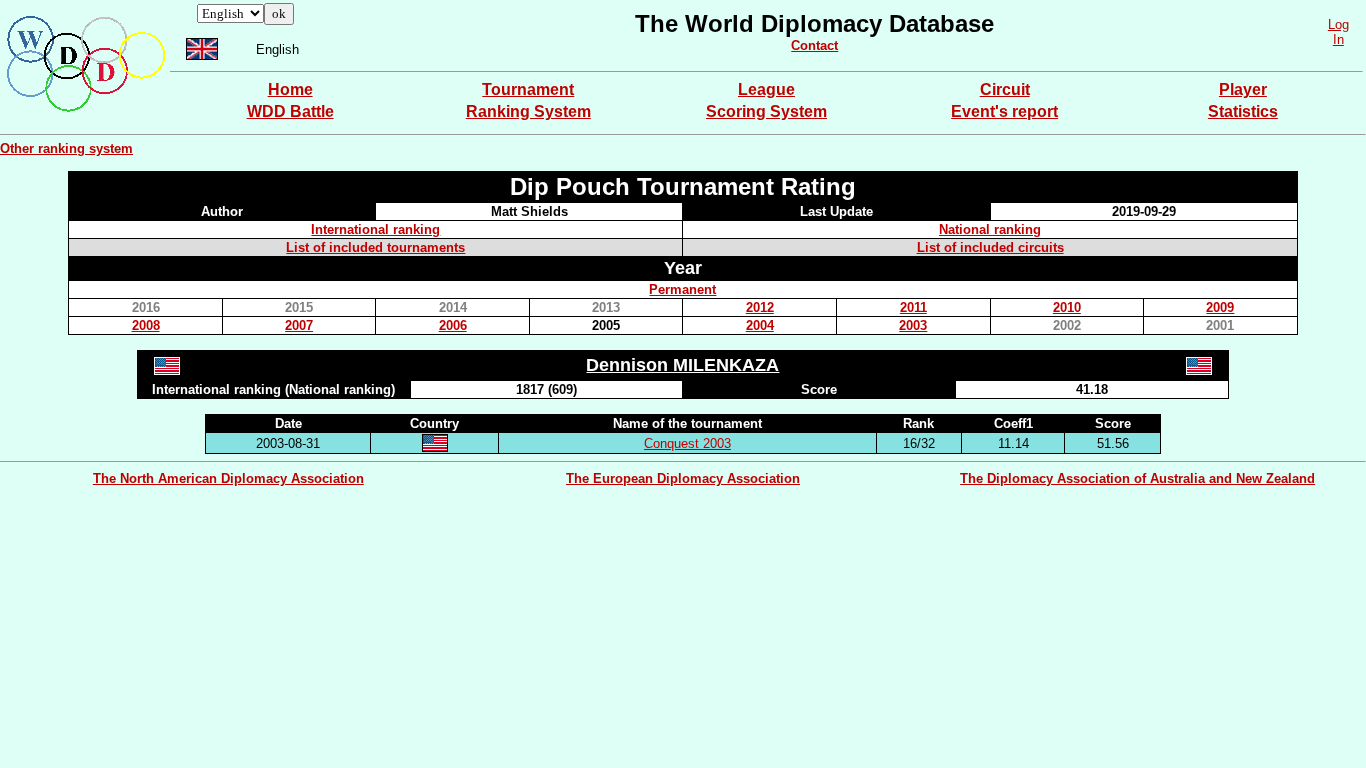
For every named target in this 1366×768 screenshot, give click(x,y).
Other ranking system (66, 148)
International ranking (375, 229)
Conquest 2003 (687, 443)
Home (290, 89)
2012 (760, 307)
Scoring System (766, 111)
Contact (814, 45)
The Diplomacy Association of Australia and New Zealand (1137, 478)
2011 (913, 307)
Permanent (682, 289)
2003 (913, 325)
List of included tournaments (375, 247)
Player (1243, 89)
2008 (146, 325)
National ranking (990, 229)
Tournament (528, 89)
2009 (1220, 307)
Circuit (1005, 89)
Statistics (1243, 111)
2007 (299, 325)
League (766, 89)
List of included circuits (990, 247)
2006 (453, 325)
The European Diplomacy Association (683, 478)
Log (1338, 24)
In (1338, 39)
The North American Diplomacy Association (228, 478)
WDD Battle (290, 111)
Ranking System (528, 111)
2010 (1067, 307)
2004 (760, 325)
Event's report (1004, 111)
